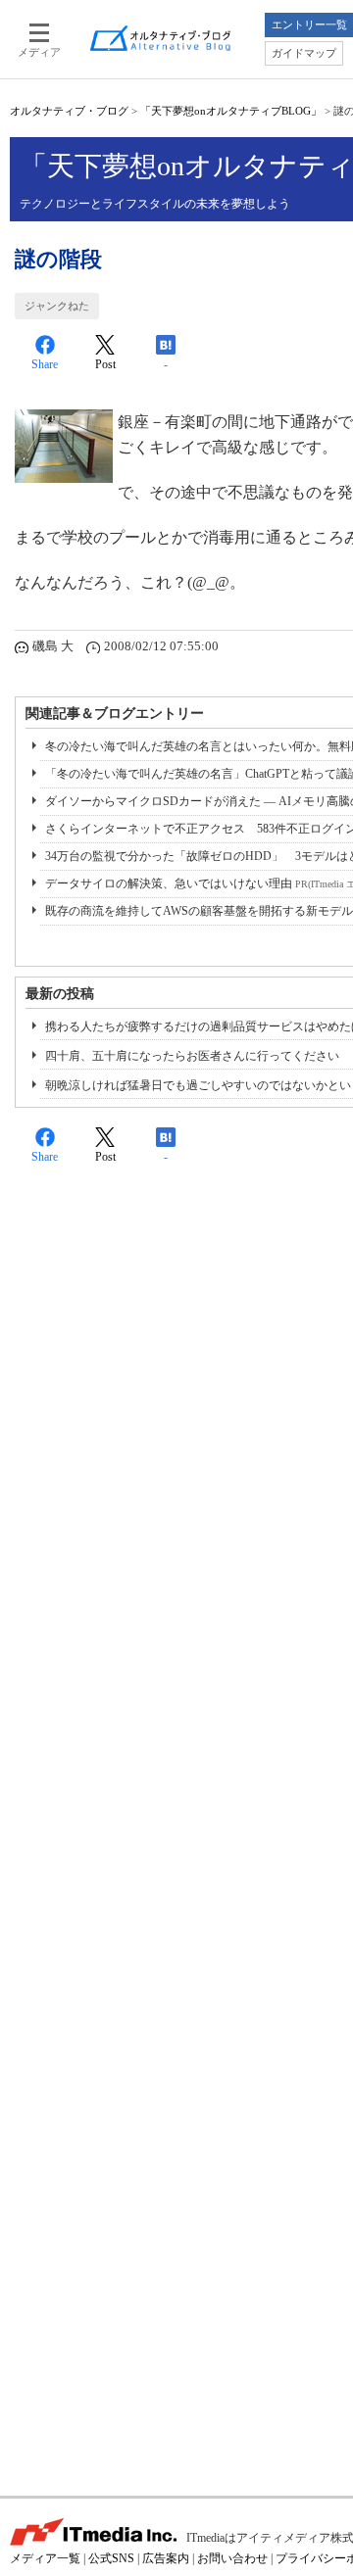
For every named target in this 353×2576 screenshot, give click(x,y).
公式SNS (111, 2558)
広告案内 (166, 2558)
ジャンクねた (57, 306)
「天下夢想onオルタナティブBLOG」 (231, 111)
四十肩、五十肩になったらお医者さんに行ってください (192, 1056)
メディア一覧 (45, 2558)
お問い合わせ (232, 2558)
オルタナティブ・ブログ (69, 111)
